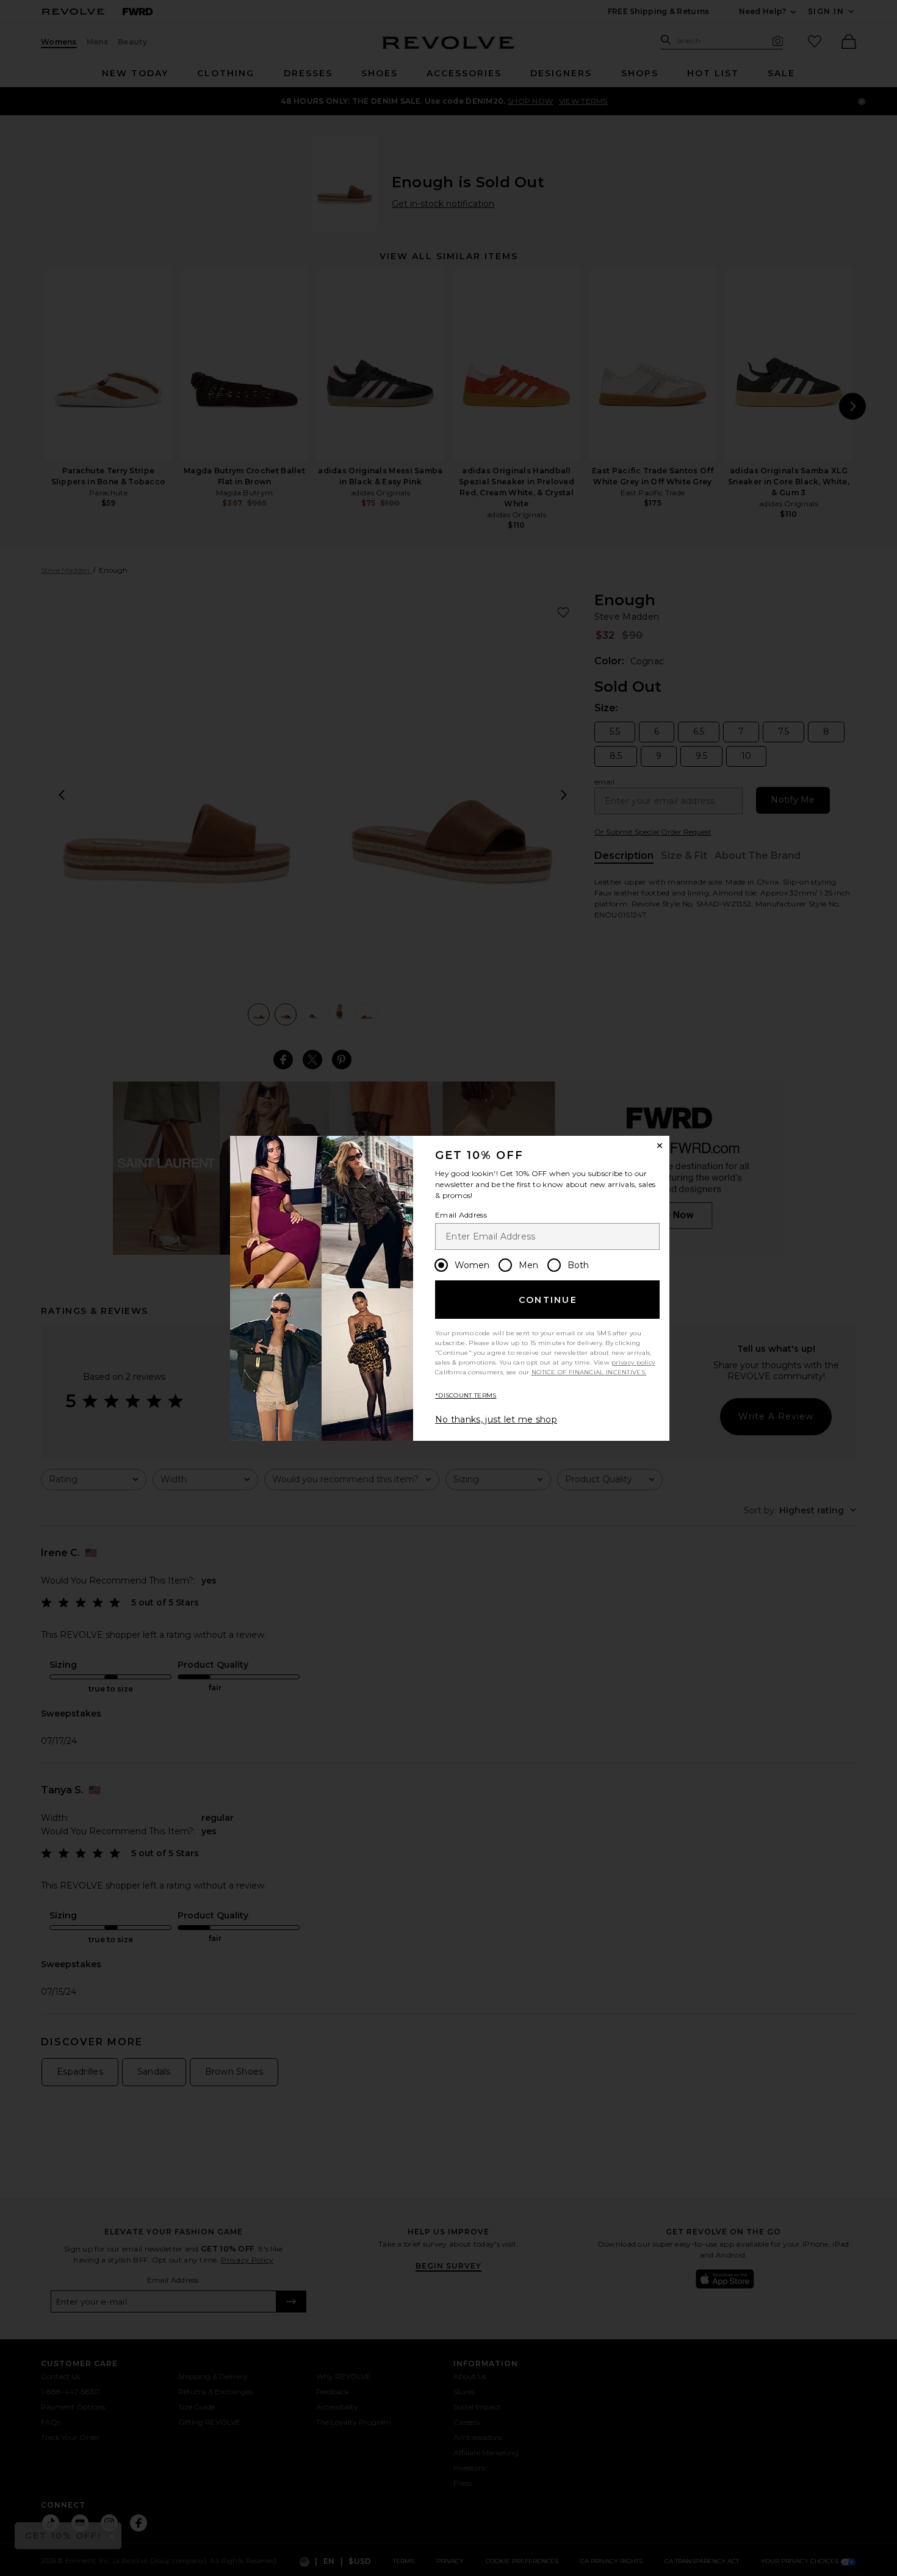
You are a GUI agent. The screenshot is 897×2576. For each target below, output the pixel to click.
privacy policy (633, 1362)
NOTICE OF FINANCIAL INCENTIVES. (589, 1372)
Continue (548, 1300)
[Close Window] (660, 1146)
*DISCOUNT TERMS (466, 1395)
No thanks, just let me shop (496, 1419)
